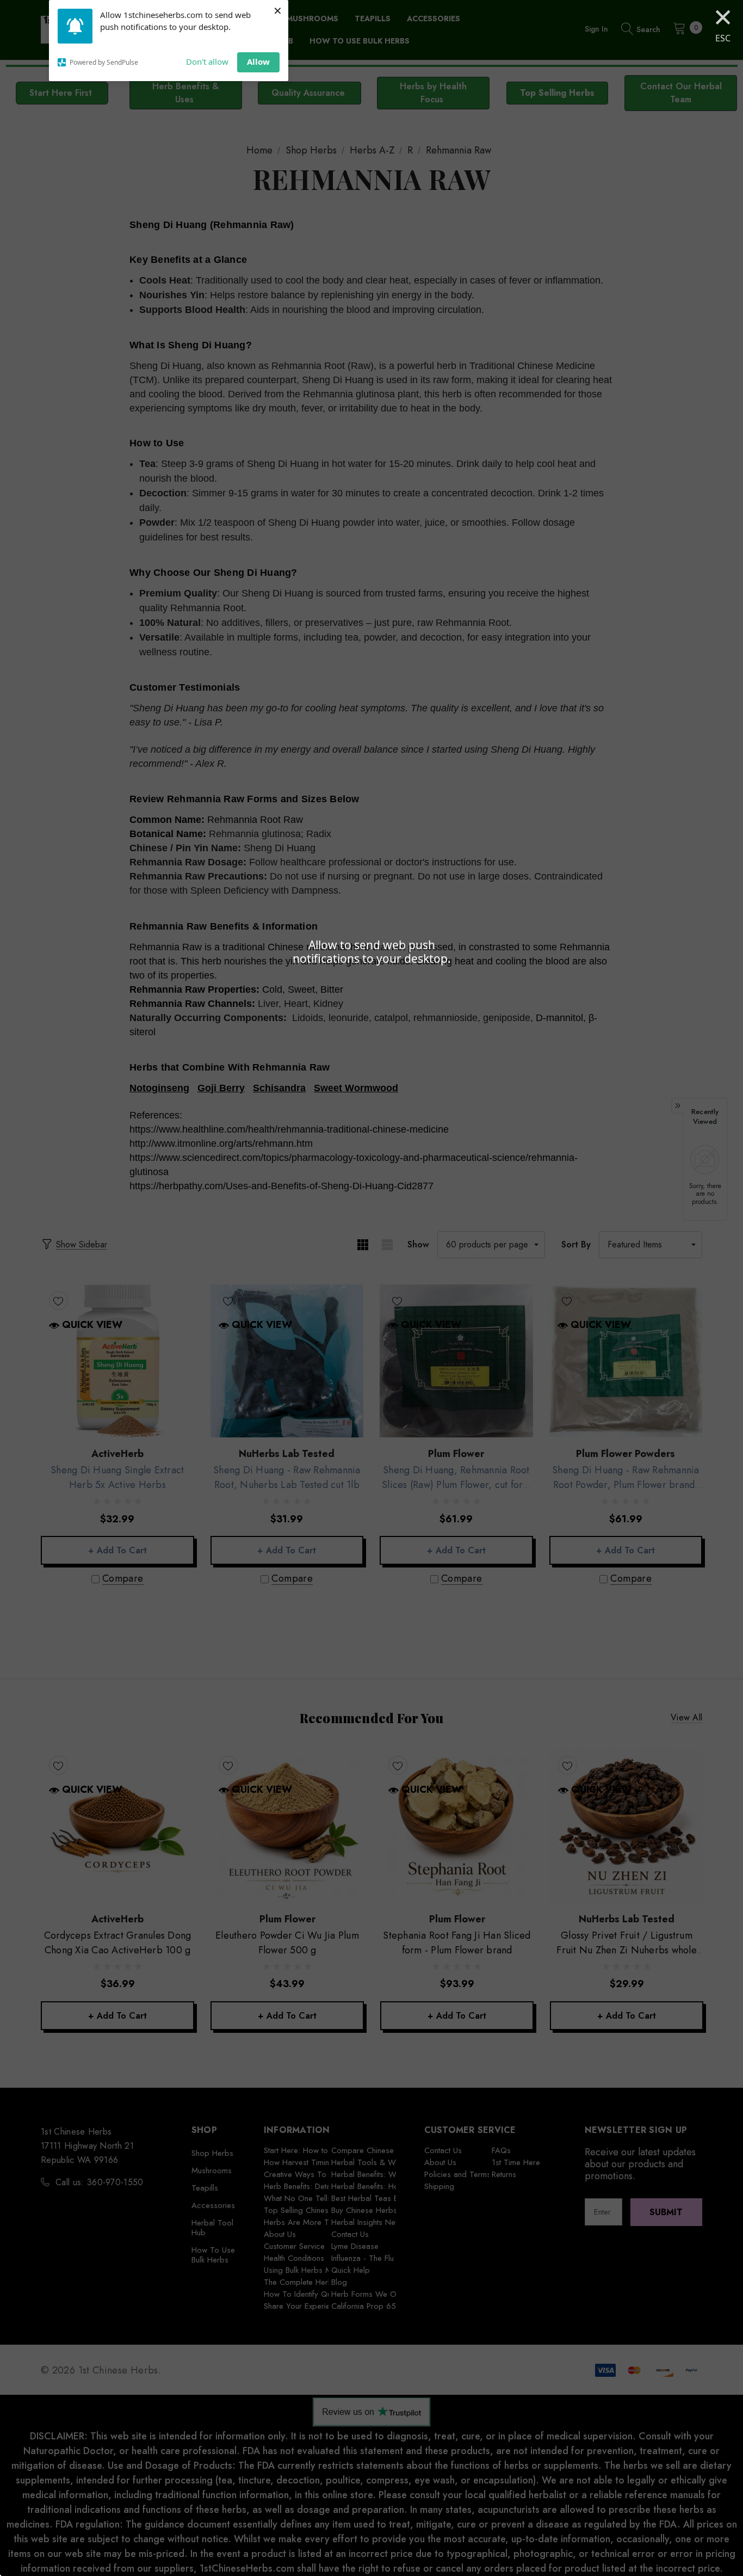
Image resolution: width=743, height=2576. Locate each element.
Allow (258, 62)
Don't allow (207, 62)
